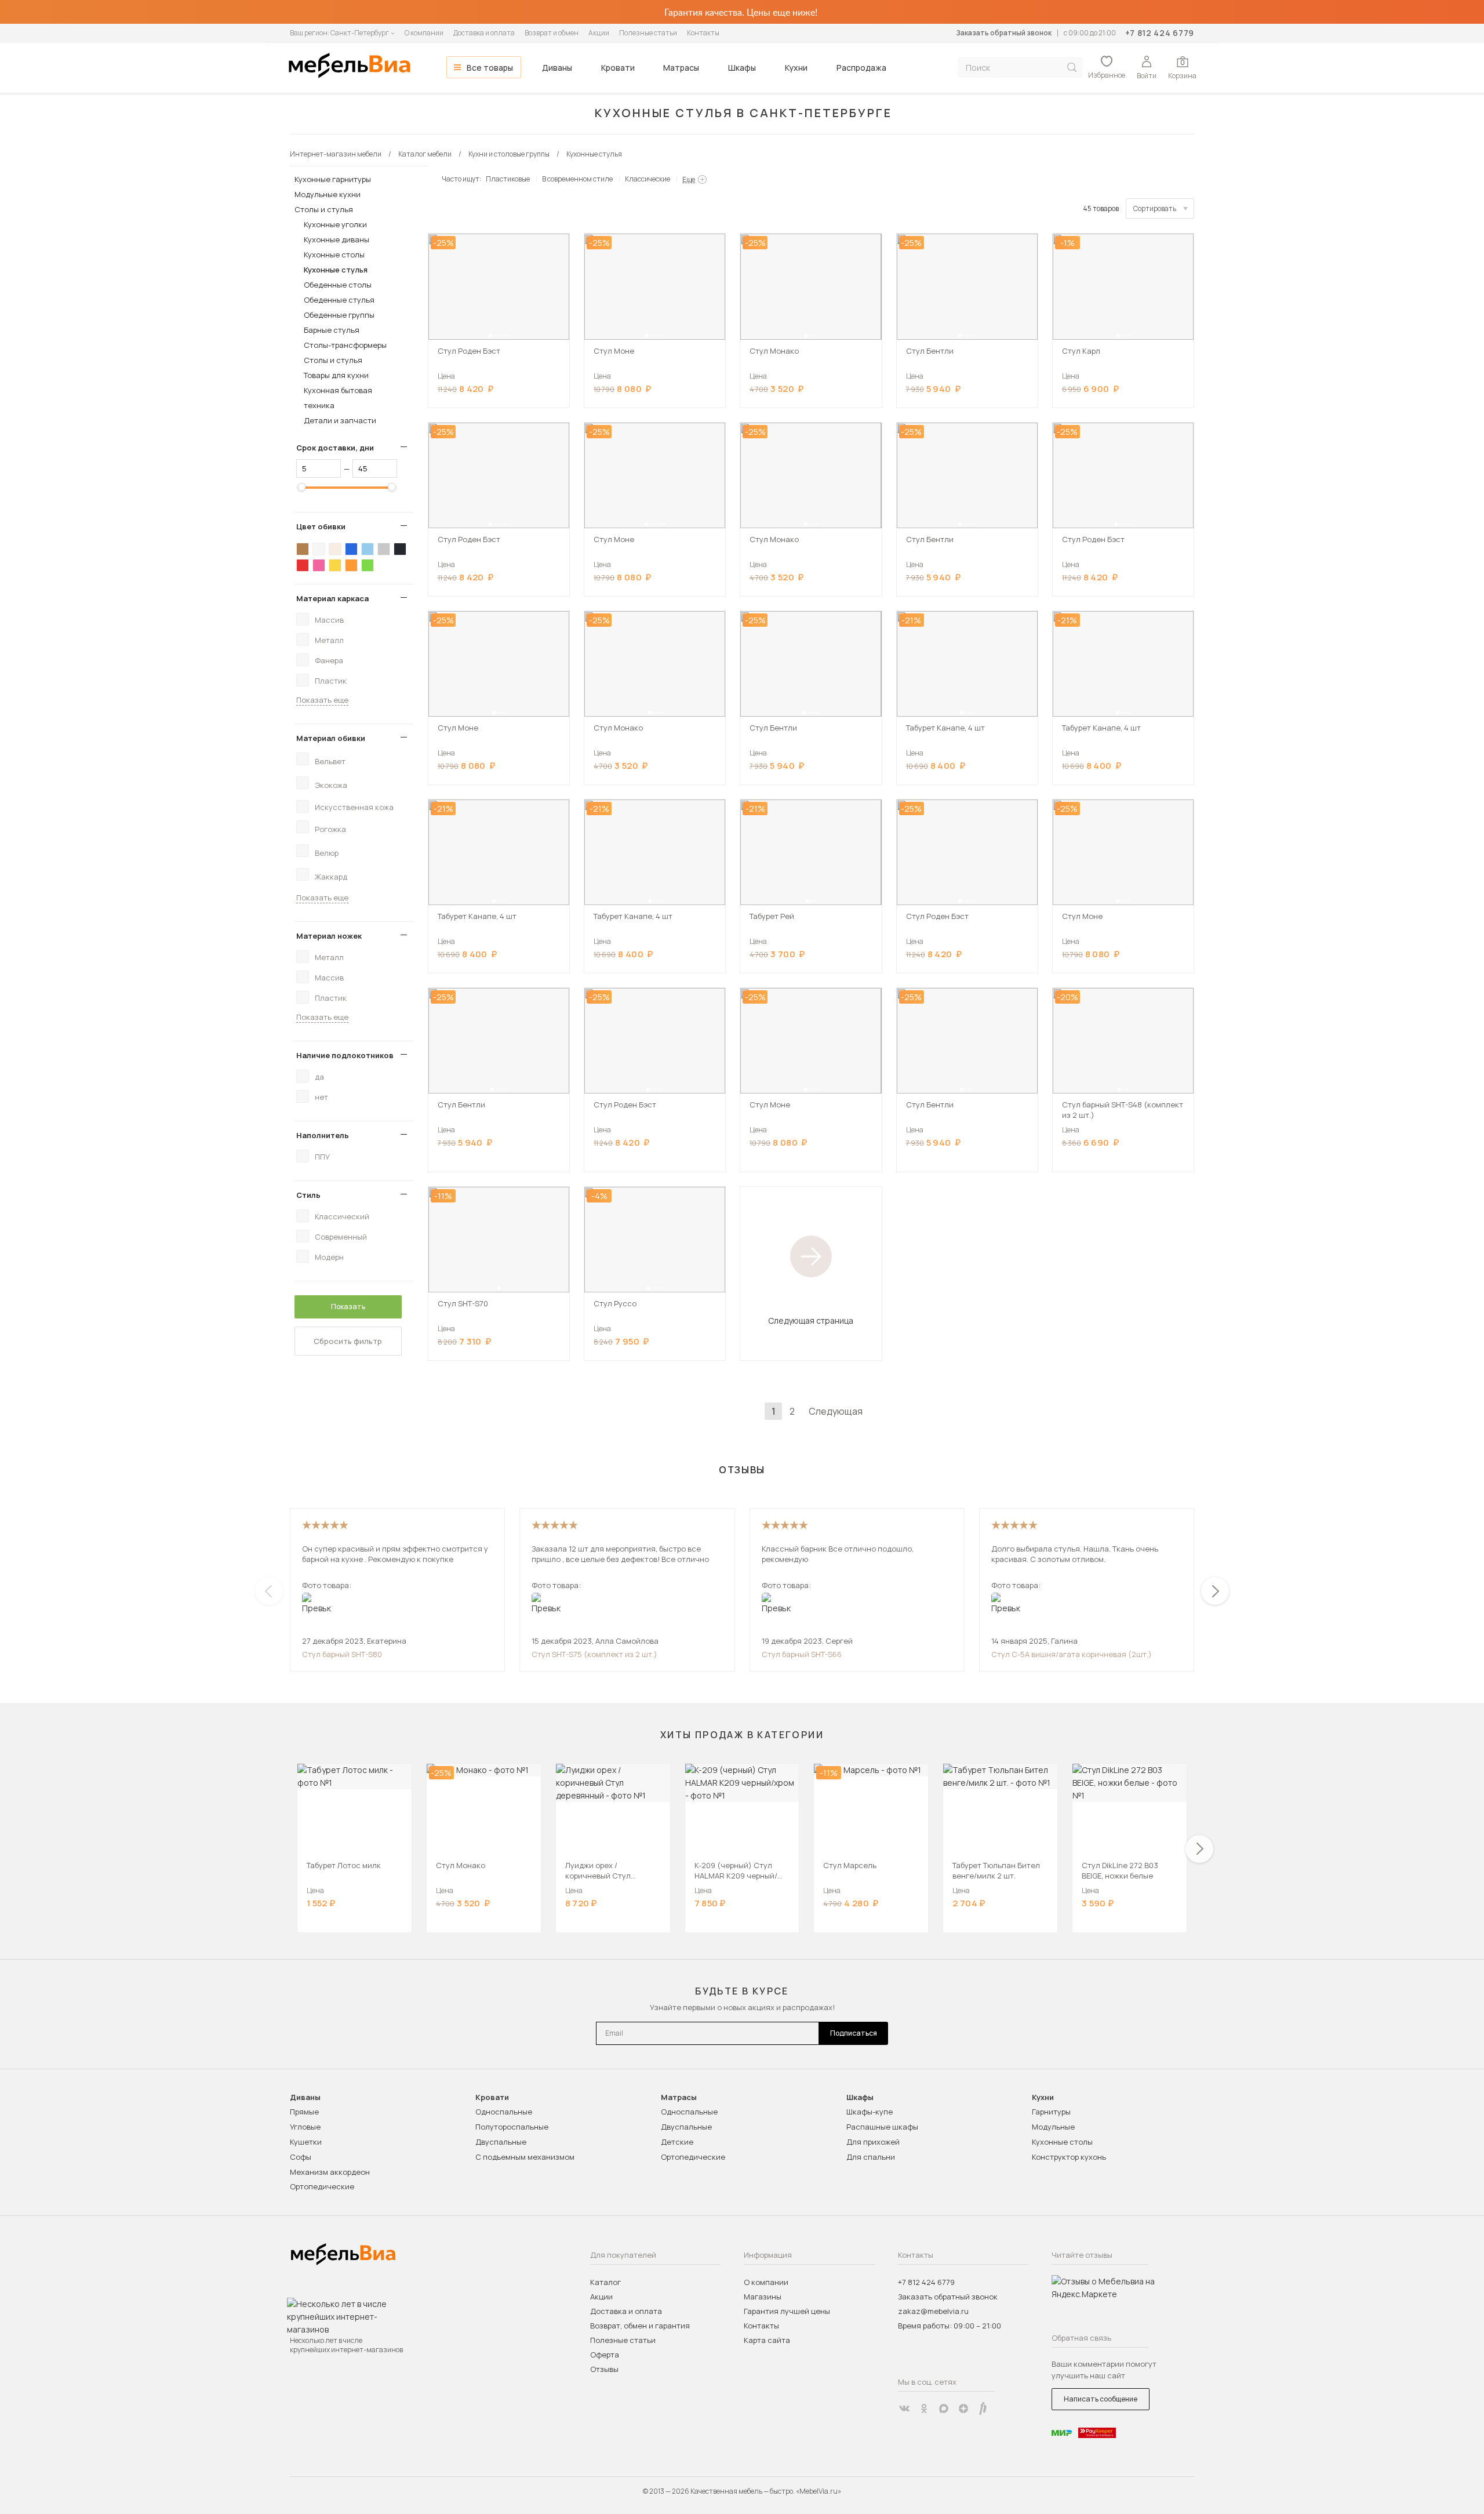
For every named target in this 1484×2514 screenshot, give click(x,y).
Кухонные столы (334, 255)
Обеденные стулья (339, 300)
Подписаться (854, 2033)
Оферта (605, 2355)
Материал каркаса (332, 598)
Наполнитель (323, 1135)
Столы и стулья (324, 209)
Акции (599, 33)
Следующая (836, 1411)
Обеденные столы (338, 285)
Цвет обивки (321, 526)
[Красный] (303, 565)
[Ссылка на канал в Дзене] (963, 2408)
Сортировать (1155, 208)
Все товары (490, 68)
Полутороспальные (512, 2127)
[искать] (1072, 68)
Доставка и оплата (484, 33)
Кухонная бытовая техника (338, 398)
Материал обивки (331, 738)
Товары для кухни (336, 375)
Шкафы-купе (870, 2112)
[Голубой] (368, 549)
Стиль (308, 1195)
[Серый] (384, 549)
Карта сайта (767, 2340)
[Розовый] (319, 565)
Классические (648, 179)
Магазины (763, 2297)
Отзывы (604, 2369)
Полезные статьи (648, 33)
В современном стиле (577, 179)
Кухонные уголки (335, 224)
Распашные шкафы (882, 2127)
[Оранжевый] (351, 565)
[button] (490, 336)
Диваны (557, 68)
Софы (301, 2157)
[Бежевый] (335, 549)
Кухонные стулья (336, 270)
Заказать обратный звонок (1004, 33)
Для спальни (871, 2157)
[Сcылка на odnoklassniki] (924, 2408)
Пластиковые (508, 179)
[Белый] (319, 549)
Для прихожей (873, 2142)
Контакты (703, 33)
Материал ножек (329, 936)
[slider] (301, 487)
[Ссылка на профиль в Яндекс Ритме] (983, 2408)
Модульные (1053, 2127)
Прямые (304, 2112)
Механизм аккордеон (330, 2172)
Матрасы (681, 68)
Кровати (618, 68)
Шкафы (742, 68)
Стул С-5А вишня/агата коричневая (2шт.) (1072, 1654)
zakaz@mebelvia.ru (933, 2311)
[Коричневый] (303, 549)
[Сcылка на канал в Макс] (944, 2408)
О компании (424, 33)
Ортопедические (322, 2186)
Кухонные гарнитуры (333, 179)
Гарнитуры (1051, 2112)
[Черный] (400, 549)
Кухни (796, 68)
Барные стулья (332, 330)
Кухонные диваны (337, 239)
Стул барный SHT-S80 (342, 1654)
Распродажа (861, 68)
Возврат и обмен (552, 33)
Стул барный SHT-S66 (802, 1654)
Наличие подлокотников (345, 1055)
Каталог (605, 2282)
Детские (677, 2142)
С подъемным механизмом (525, 2157)
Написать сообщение (1101, 2399)
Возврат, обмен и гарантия (640, 2326)
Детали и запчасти (340, 420)
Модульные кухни (328, 194)
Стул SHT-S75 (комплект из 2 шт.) (594, 1654)
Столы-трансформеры (345, 345)
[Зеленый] (368, 565)
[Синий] (351, 549)
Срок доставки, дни (335, 448)
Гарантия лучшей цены (787, 2311)
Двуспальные (501, 2142)
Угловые (305, 2127)
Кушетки (306, 2142)
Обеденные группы (339, 315)
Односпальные (504, 2112)
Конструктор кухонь (1069, 2157)
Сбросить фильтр (348, 1341)
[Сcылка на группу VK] (904, 2408)
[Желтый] (335, 565)
